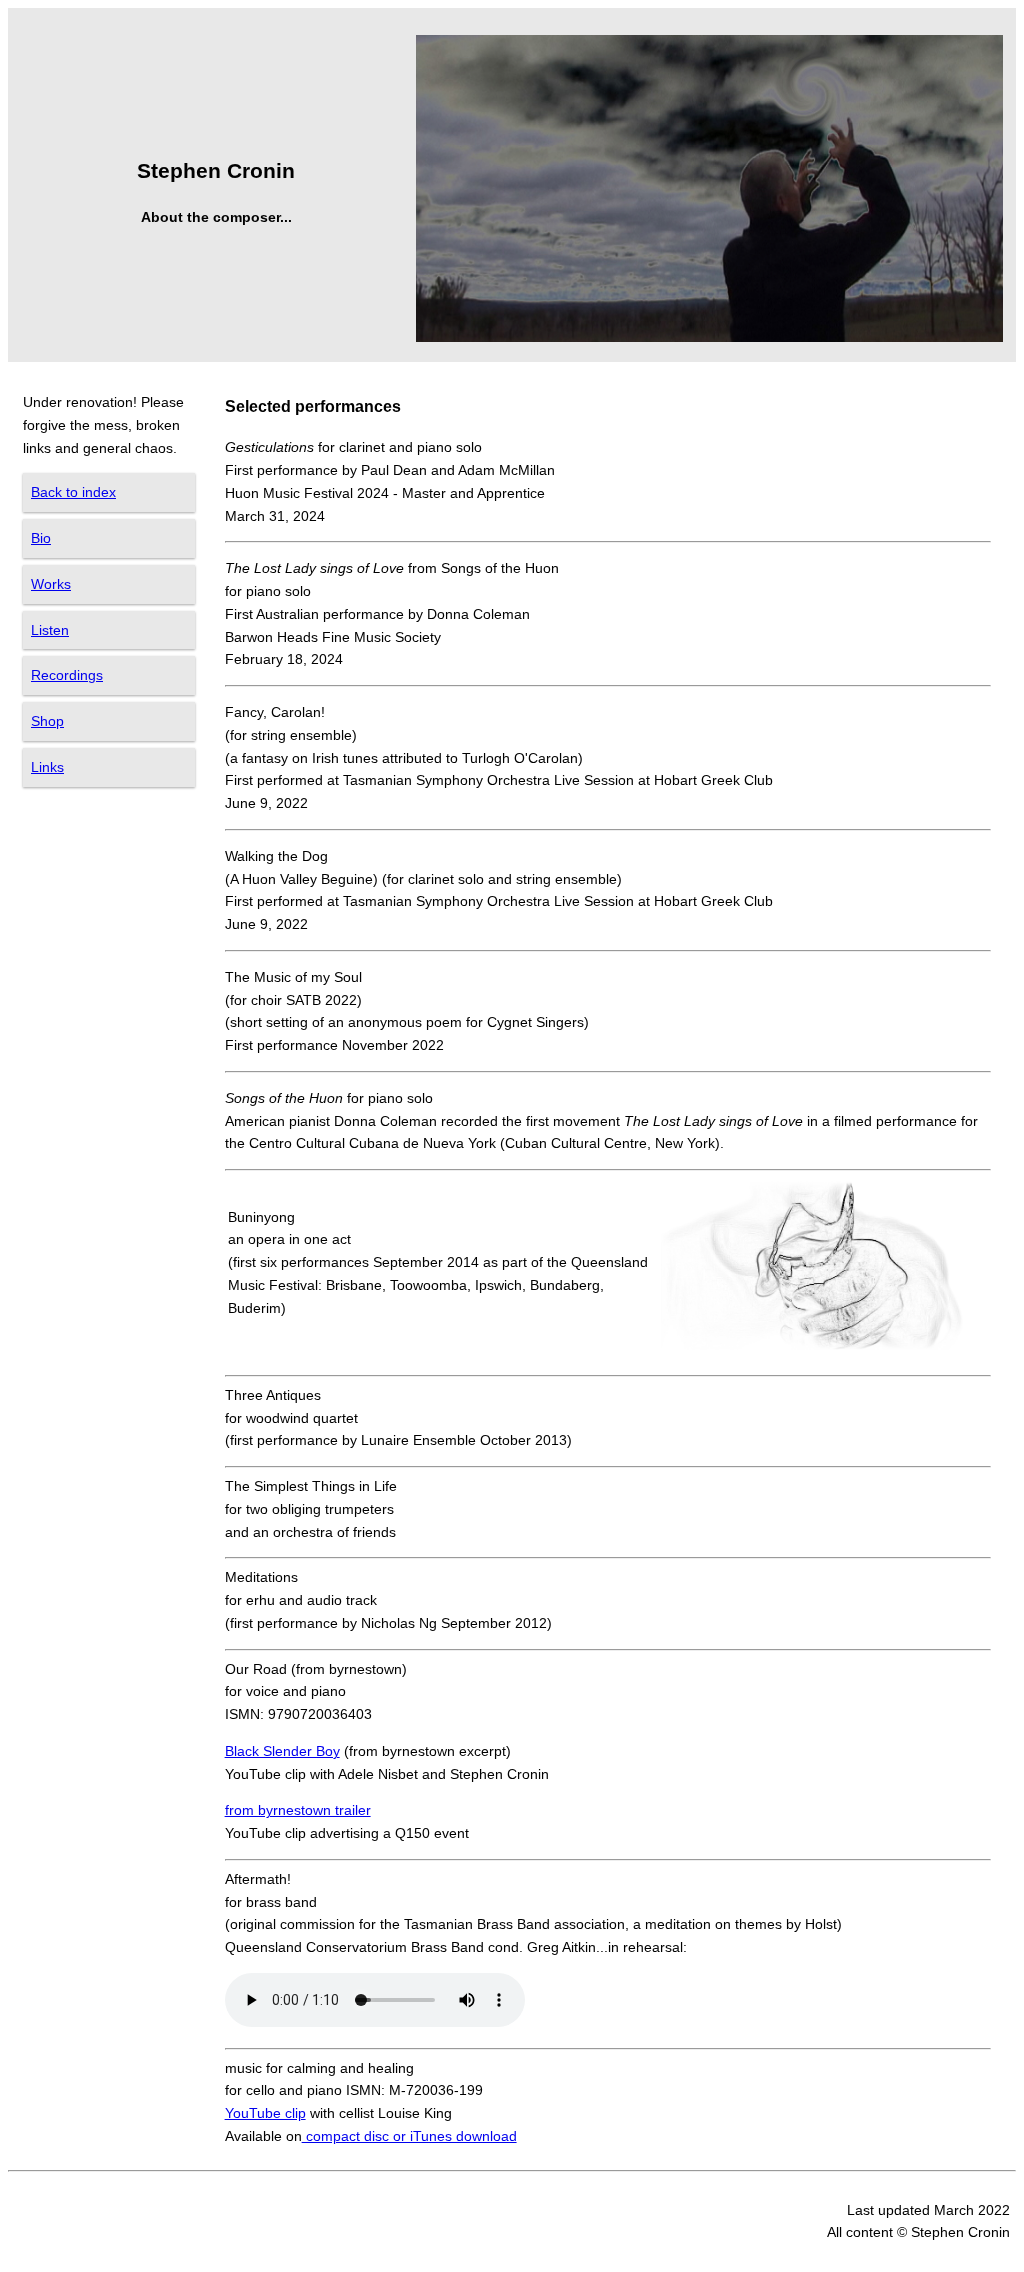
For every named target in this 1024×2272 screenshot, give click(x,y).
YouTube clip (265, 2113)
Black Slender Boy (282, 1751)
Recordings (67, 675)
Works (51, 584)
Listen (50, 630)
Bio (41, 538)
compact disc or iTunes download (409, 2136)
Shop (47, 721)
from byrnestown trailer (298, 1810)
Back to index (73, 492)
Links (47, 767)
